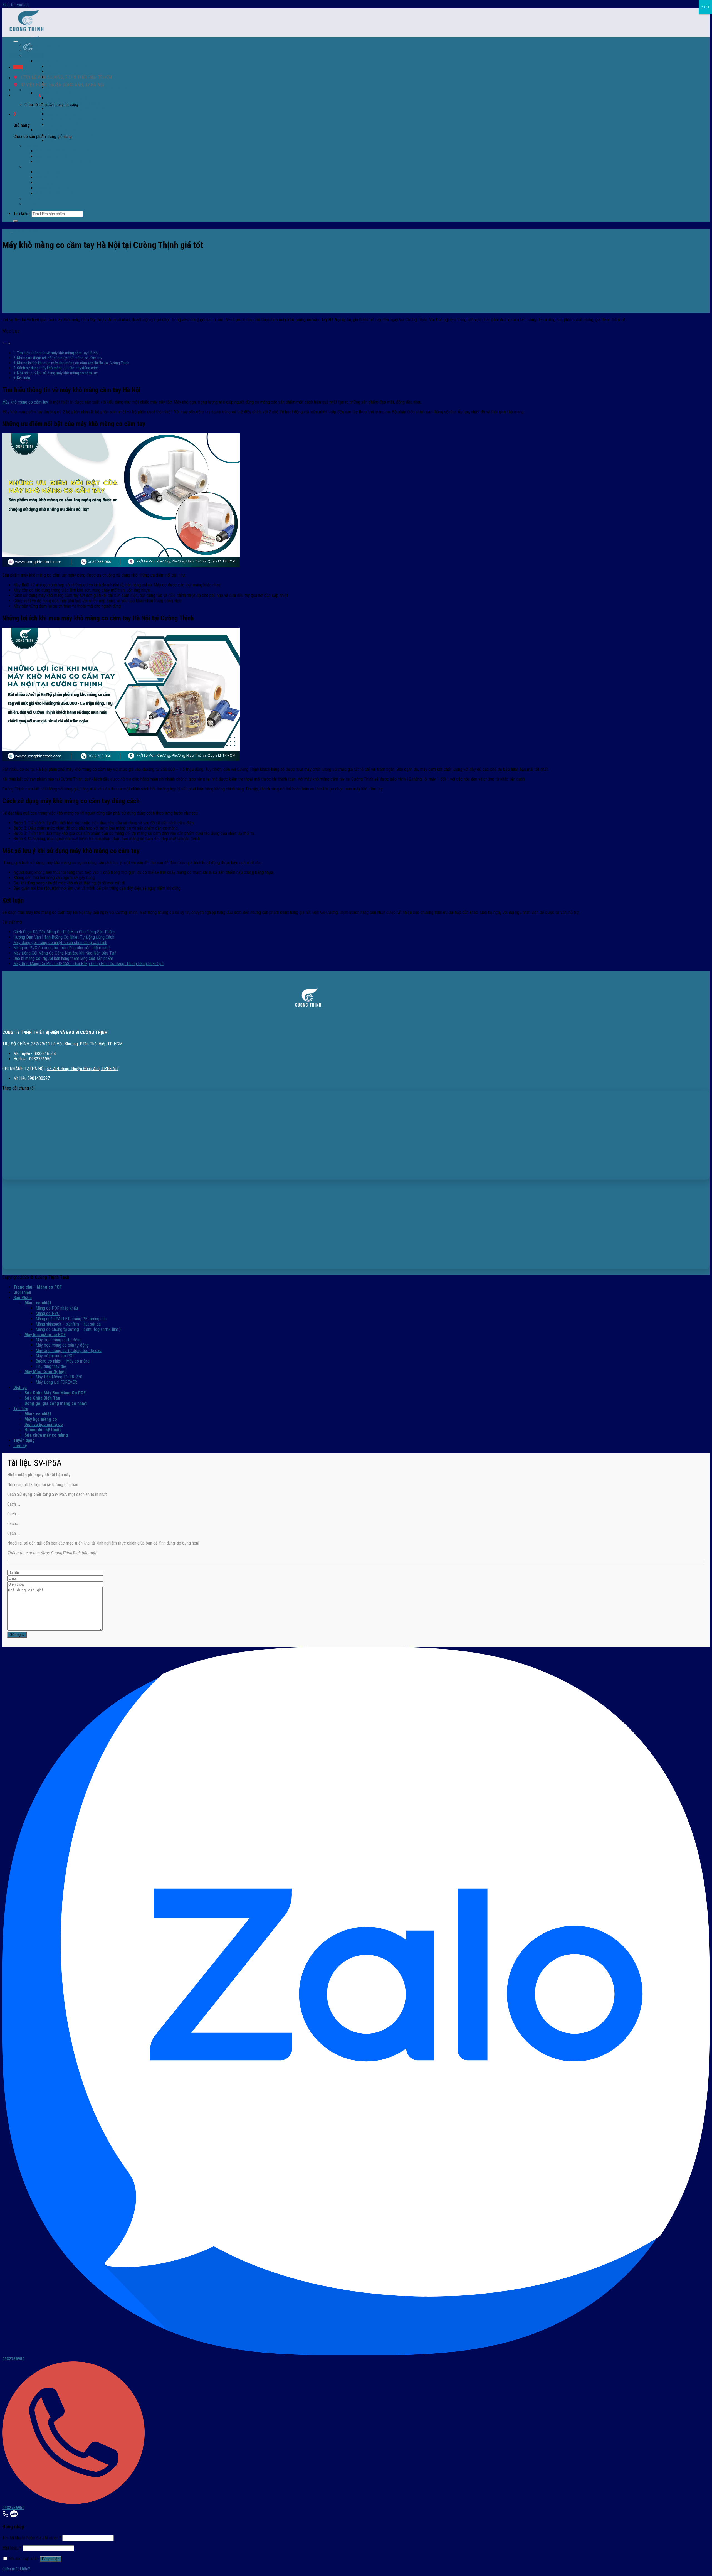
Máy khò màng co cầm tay (25, 402)
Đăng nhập (51, 2559)
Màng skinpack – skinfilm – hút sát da (68, 1324)
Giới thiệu (32, 51)
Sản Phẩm (34, 56)
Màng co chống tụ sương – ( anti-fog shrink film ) (78, 1329)
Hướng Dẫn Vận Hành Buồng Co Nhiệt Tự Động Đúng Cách (64, 937)
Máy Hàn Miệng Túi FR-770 (70, 135)
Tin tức (7, 231)
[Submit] (16, 221)
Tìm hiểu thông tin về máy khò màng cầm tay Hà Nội (58, 353)
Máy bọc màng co (51, 177)
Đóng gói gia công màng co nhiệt (64, 162)
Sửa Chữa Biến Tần (52, 156)
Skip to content (16, 5)
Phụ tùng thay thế (62, 125)
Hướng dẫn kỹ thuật (53, 188)
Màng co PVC (59, 72)
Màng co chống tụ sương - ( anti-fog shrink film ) (89, 88)
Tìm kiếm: (22, 214)
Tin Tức (31, 167)
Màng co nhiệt (48, 61)
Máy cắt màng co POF (66, 114)
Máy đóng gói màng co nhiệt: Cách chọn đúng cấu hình (60, 942)
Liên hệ (31, 204)
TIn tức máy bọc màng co (28, 231)
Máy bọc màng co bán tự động (73, 103)
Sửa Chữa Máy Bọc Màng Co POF (65, 151)
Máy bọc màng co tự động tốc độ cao (80, 109)
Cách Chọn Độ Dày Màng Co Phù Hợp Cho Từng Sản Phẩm (64, 932)
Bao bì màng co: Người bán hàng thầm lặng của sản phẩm (63, 958)
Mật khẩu (12, 2548)
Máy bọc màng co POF (55, 93)
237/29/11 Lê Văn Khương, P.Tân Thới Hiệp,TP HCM (77, 1044)
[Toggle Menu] (16, 41)
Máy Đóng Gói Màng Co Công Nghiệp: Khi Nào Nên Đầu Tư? (65, 953)
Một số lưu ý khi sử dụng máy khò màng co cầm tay (57, 373)
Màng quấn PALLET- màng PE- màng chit (82, 77)
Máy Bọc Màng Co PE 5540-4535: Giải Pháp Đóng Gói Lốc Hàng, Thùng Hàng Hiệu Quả (88, 964)
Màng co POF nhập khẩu (68, 66)
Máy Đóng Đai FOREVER (67, 140)
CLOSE (705, 7)
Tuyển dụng (34, 199)
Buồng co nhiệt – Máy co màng (63, 1361)
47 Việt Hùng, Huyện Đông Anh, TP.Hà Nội (83, 1069)
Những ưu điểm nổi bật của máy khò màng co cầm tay (60, 358)
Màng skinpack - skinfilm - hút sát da (78, 82)
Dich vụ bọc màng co (54, 183)
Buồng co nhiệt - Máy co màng (73, 119)
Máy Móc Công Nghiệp (55, 130)
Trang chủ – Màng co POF (47, 45)
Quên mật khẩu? (16, 2569)
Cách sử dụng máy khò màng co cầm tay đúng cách (58, 368)
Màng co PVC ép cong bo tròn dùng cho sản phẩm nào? (62, 948)
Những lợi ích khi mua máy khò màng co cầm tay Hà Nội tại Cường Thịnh (73, 363)
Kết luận (24, 378)
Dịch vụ (31, 146)
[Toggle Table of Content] (6, 343)
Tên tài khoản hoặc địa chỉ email (32, 2538)
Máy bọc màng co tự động (70, 98)
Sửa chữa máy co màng (56, 193)
